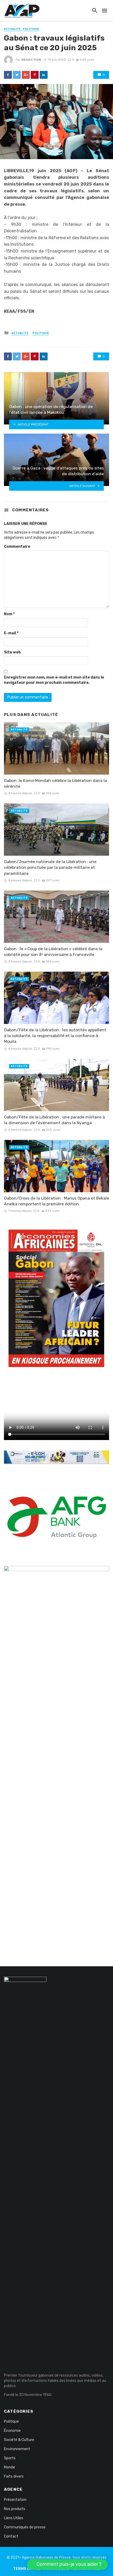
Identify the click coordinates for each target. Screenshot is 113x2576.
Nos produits (15, 2509)
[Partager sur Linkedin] (44, 75)
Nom (9, 614)
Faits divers (14, 2476)
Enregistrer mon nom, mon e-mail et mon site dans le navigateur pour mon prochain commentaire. (54, 680)
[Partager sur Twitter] (17, 75)
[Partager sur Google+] (26, 75)
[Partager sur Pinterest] (35, 75)
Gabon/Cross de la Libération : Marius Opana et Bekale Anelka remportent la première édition (56, 1201)
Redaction (31, 60)
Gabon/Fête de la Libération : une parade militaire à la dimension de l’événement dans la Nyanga (54, 1120)
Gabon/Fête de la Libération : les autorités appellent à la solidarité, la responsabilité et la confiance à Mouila (55, 1036)
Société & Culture (19, 2440)
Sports (10, 2458)
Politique (31, 29)
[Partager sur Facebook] (8, 75)
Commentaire (17, 547)
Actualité (12, 29)
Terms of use (27, 2569)
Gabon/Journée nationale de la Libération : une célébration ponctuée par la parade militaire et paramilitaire (50, 867)
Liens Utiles (14, 2518)
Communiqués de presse (25, 2527)
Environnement (17, 2449)
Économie (12, 2431)
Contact (11, 2536)
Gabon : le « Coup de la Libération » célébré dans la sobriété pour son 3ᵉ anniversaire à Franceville (53, 952)
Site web (12, 652)
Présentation (15, 2500)
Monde (9, 2467)
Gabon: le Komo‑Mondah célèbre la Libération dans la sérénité (55, 783)
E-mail (11, 633)
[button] (67, 2564)
